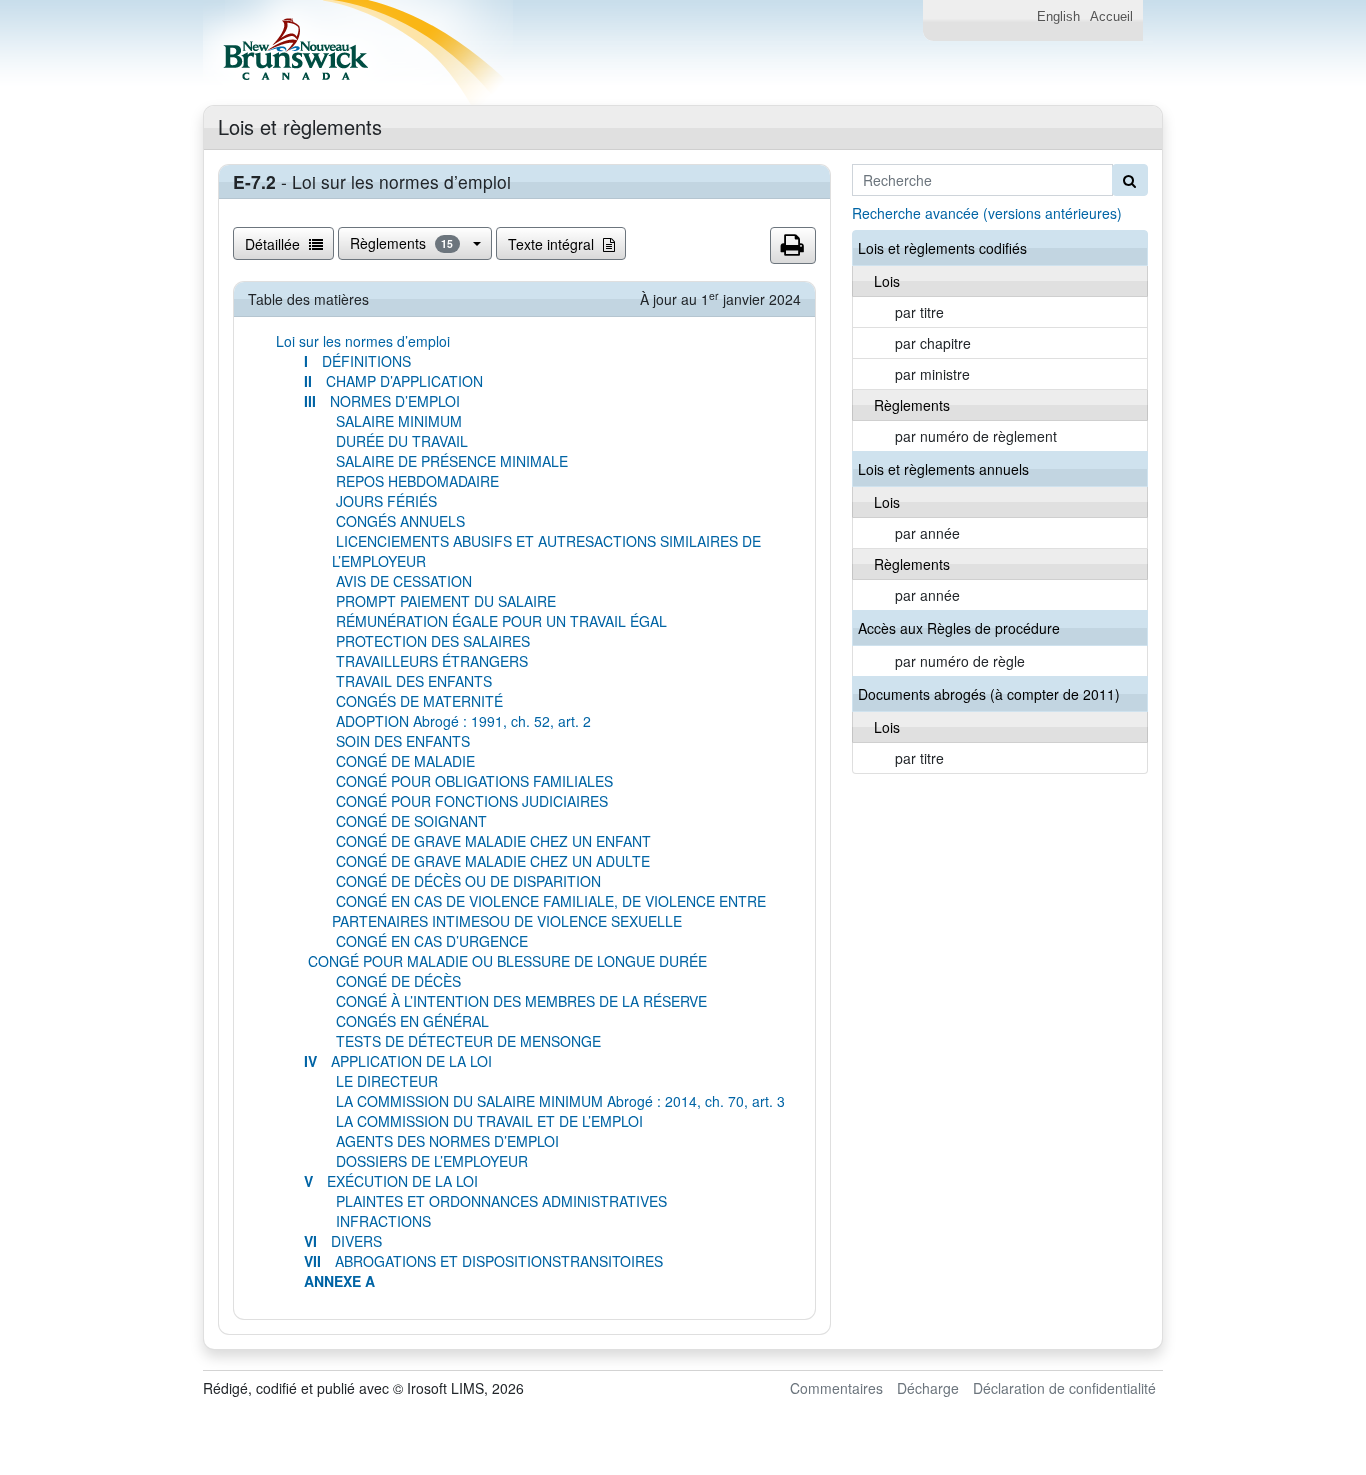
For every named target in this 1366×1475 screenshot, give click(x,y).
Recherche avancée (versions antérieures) (987, 213)
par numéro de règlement (976, 436)
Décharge (928, 1388)
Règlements (402, 243)
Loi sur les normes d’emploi (363, 341)
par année (927, 533)
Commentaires (836, 1388)
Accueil (1111, 17)
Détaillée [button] (274, 244)
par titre (919, 312)
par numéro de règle (960, 661)
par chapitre (933, 343)
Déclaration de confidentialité (1064, 1388)
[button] (793, 246)
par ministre (932, 374)
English (1058, 17)
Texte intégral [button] (553, 244)
